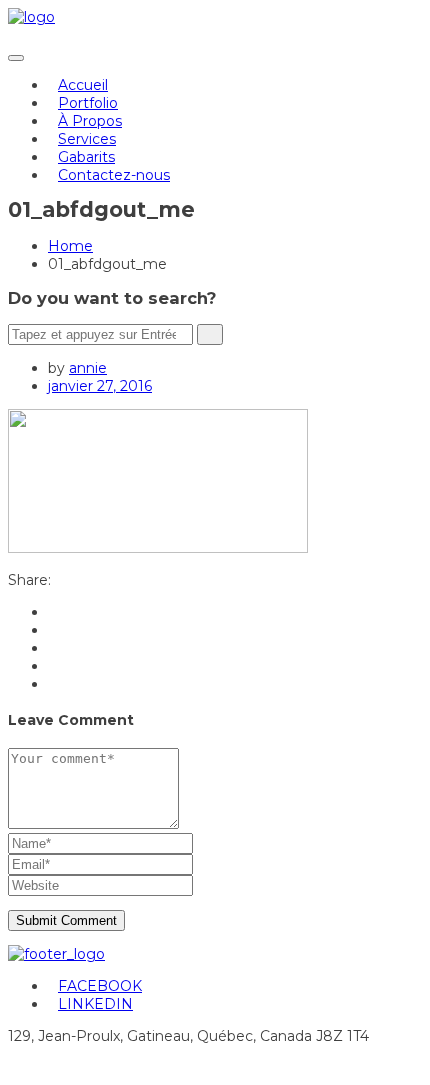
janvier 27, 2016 (100, 386)
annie (88, 368)
